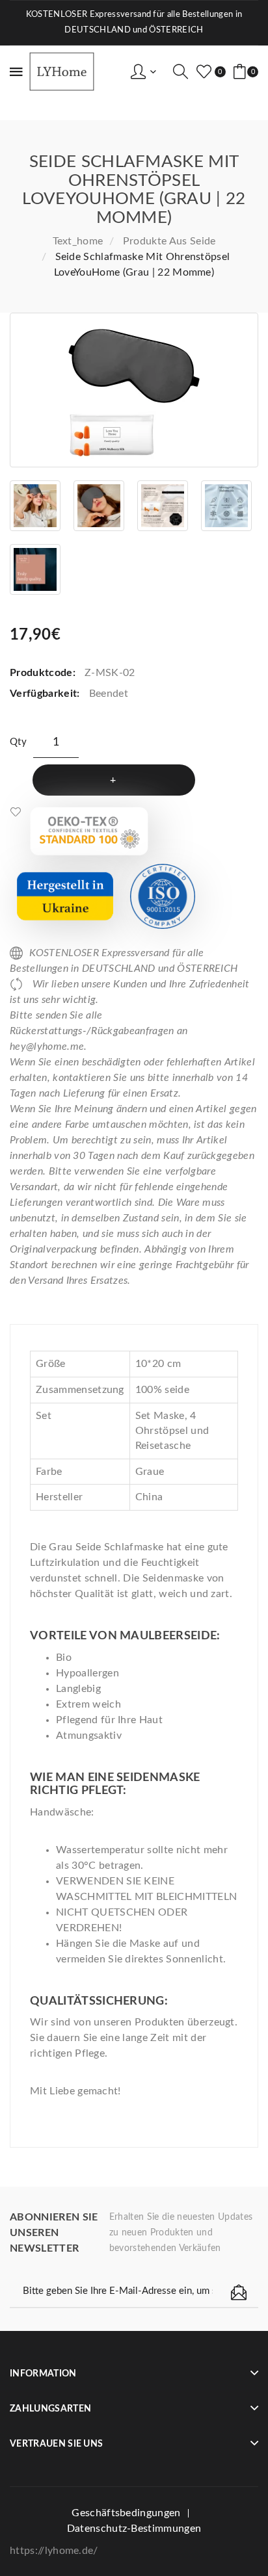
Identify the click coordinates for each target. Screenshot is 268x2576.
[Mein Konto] (143, 72)
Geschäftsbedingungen (126, 2513)
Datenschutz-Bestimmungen (134, 2529)
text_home (78, 241)
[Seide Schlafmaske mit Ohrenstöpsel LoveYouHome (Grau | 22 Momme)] (134, 390)
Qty (18, 742)
